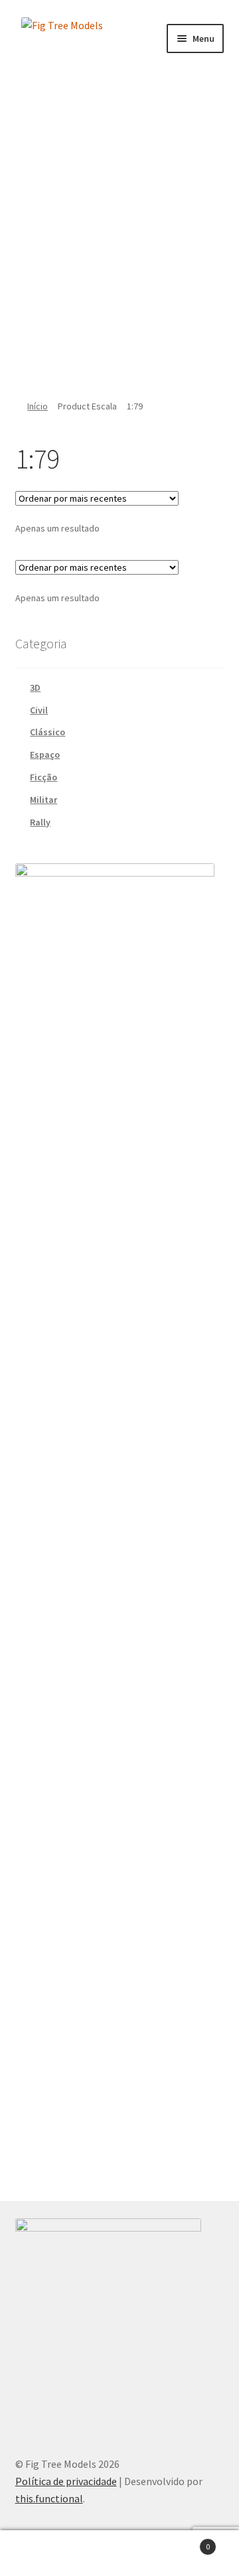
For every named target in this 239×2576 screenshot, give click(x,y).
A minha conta (40, 2553)
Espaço (45, 754)
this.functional (49, 2498)
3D (35, 687)
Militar (43, 800)
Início (38, 406)
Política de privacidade (66, 2481)
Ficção (43, 777)
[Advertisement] (119, 231)
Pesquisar (119, 2553)
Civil (39, 710)
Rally (40, 822)
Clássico (47, 732)
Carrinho (185, 2542)
